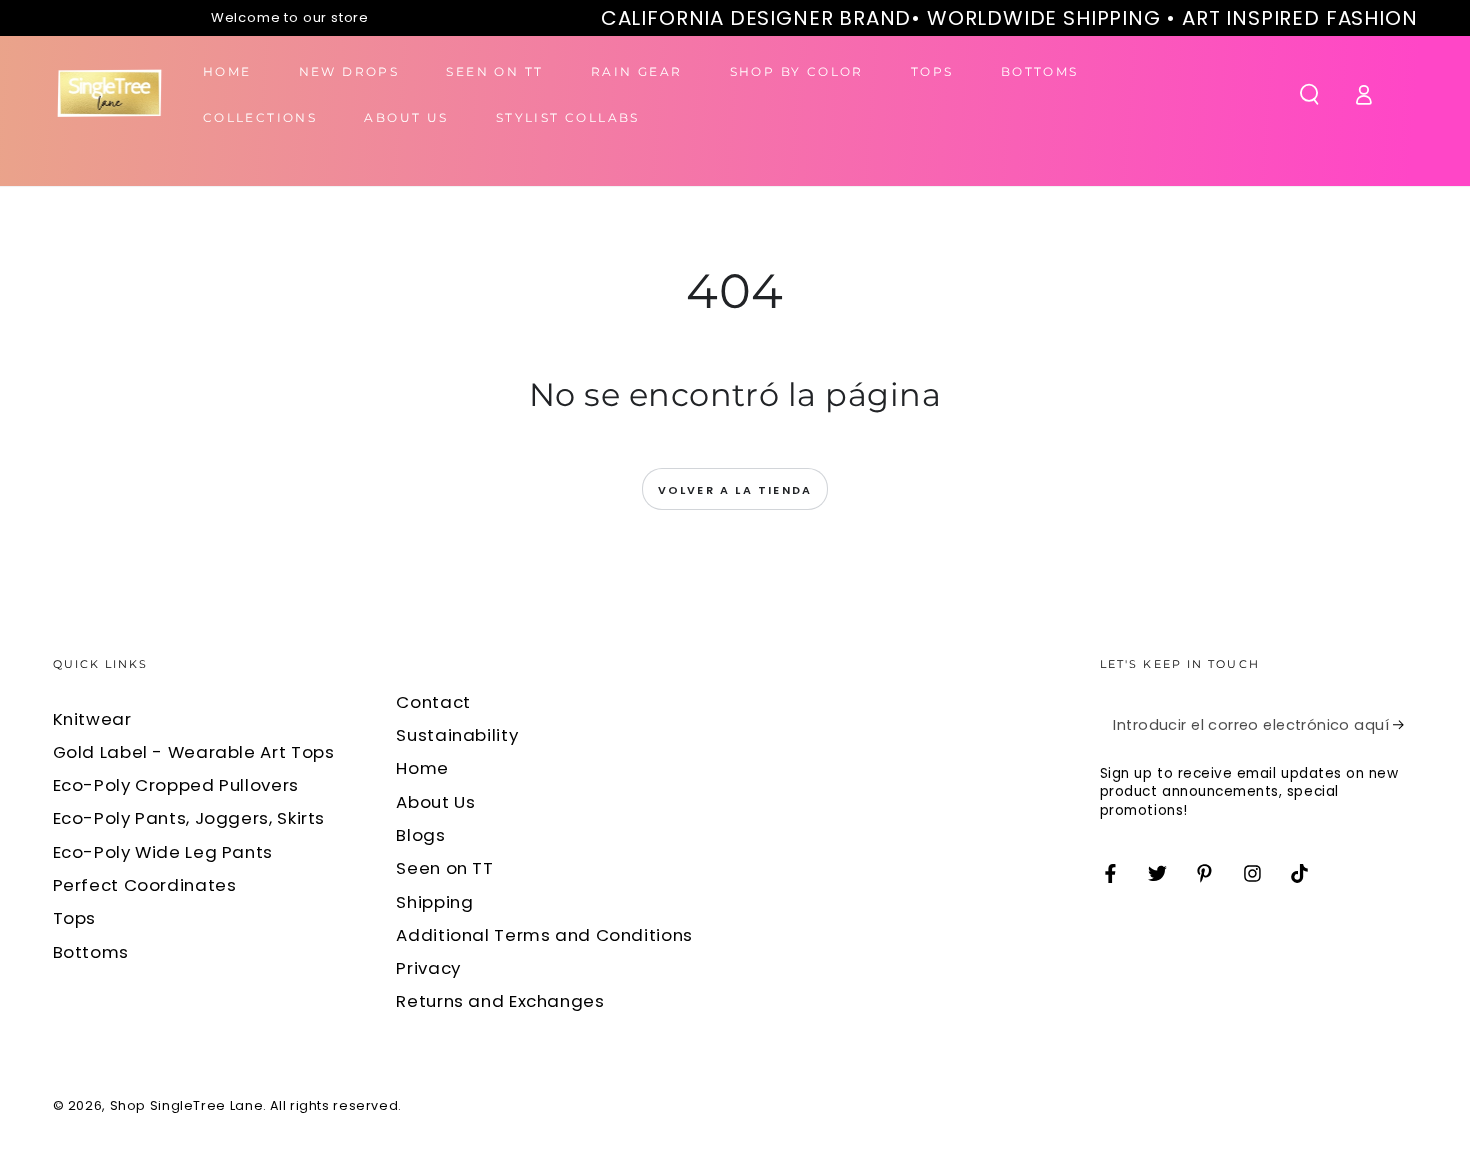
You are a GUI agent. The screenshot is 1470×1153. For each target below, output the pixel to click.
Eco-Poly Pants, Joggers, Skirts (189, 818)
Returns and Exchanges (500, 1001)
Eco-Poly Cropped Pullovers (176, 785)
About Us (435, 802)
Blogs (420, 835)
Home (422, 768)
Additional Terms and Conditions (544, 935)
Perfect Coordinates (145, 885)
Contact (433, 702)
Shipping (434, 902)
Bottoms (91, 952)
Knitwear (92, 719)
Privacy (428, 968)
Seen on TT (444, 868)
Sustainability (457, 735)
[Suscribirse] (1405, 725)
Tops (75, 918)
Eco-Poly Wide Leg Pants (163, 852)
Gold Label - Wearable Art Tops (194, 752)
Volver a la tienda (735, 490)
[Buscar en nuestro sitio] (1309, 94)
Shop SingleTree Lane (187, 1105)
